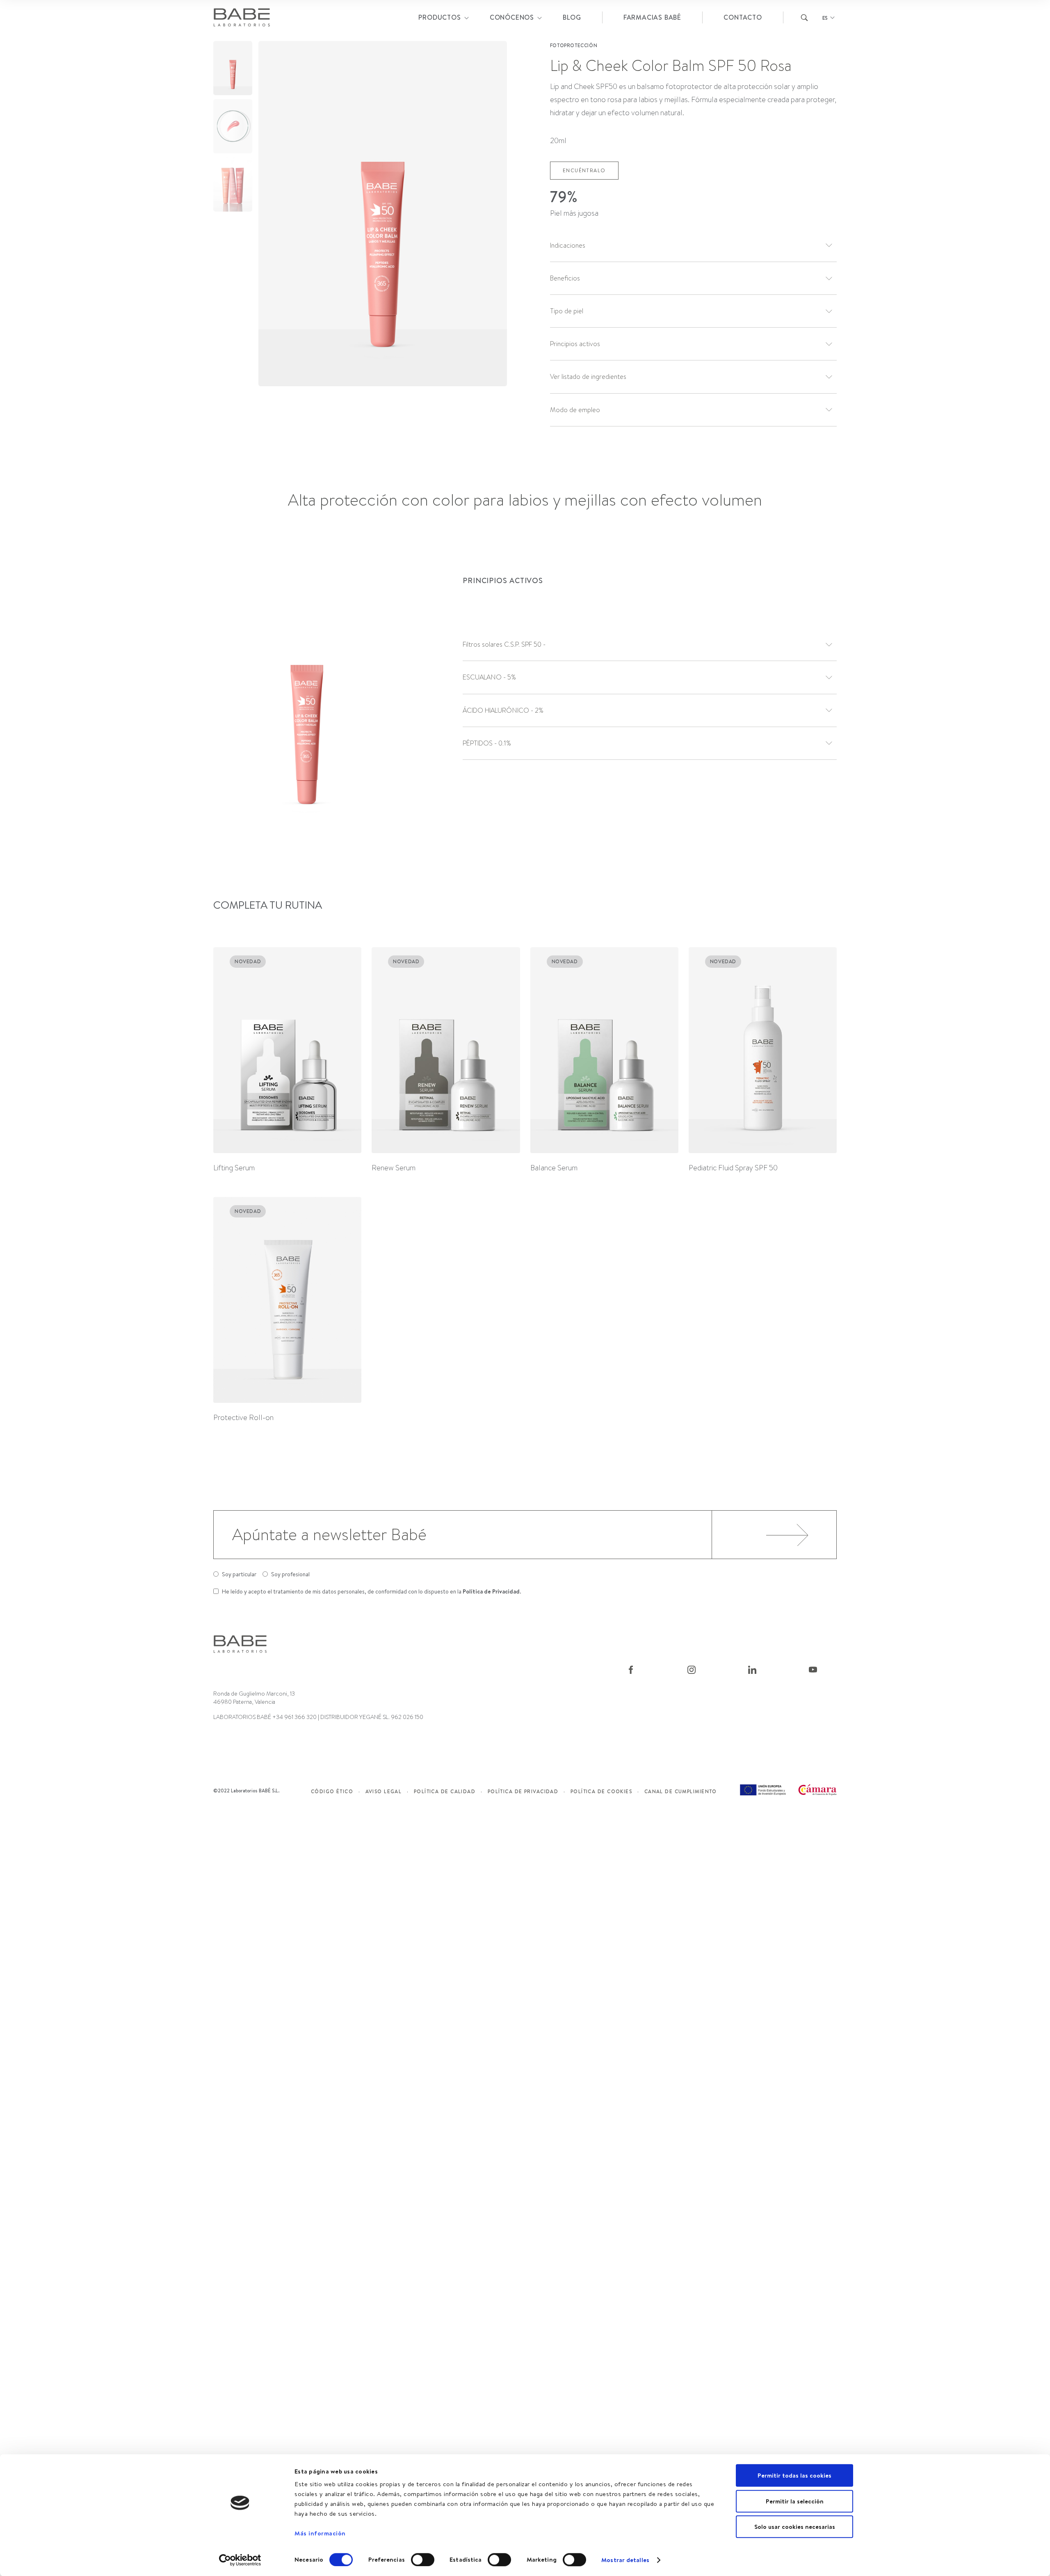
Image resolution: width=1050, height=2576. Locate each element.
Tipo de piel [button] (567, 311)
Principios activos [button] (575, 344)
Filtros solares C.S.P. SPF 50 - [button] (504, 644)
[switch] (423, 2560)
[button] (494, 214)
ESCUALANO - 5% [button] (489, 677)
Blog (572, 17)
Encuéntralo (584, 170)
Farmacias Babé (652, 17)
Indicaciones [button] (568, 245)
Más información (320, 2533)
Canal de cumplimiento (681, 1791)
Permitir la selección (795, 2501)
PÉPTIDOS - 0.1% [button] (487, 743)
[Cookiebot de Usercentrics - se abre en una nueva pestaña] (240, 2560)
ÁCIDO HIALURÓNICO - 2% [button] (503, 710)
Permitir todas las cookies (794, 2475)
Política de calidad (445, 1791)
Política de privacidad (523, 1791)
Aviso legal (384, 1791)
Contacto (743, 17)
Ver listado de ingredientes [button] (588, 377)
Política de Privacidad (491, 1591)
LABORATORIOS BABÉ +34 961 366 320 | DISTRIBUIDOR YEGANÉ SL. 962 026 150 (318, 1717)
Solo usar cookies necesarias (795, 2527)
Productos (439, 17)
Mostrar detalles (625, 2560)
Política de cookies (601, 1791)
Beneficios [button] (565, 278)
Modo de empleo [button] (575, 410)
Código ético (332, 1791)
